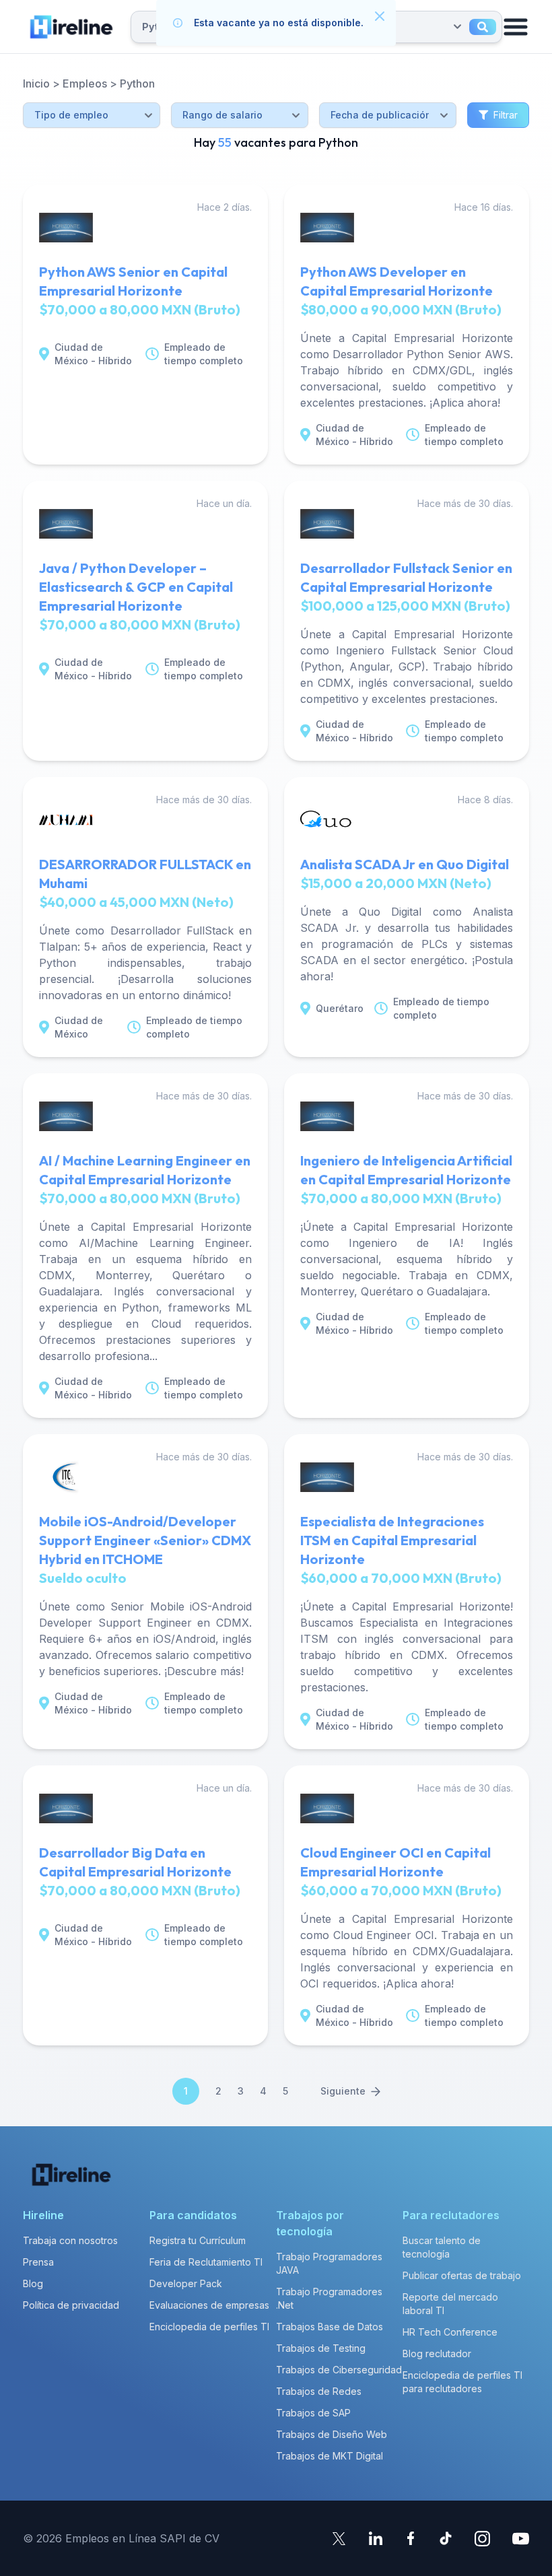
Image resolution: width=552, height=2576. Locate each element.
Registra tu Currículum (198, 2240)
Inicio (36, 83)
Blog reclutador (437, 2353)
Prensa (38, 2262)
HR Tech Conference (450, 2332)
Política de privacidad (71, 2305)
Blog (33, 2283)
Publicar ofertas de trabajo (462, 2275)
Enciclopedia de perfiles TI (209, 2327)
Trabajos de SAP (313, 2413)
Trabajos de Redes (319, 2391)
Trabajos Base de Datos (330, 2327)
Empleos (85, 83)
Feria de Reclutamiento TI (206, 2262)
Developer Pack (186, 2283)
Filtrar (506, 115)
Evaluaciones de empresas (209, 2305)
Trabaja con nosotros (70, 2240)
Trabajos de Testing (321, 2348)
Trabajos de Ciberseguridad (339, 2370)
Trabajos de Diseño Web (332, 2434)
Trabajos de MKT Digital (330, 2456)
